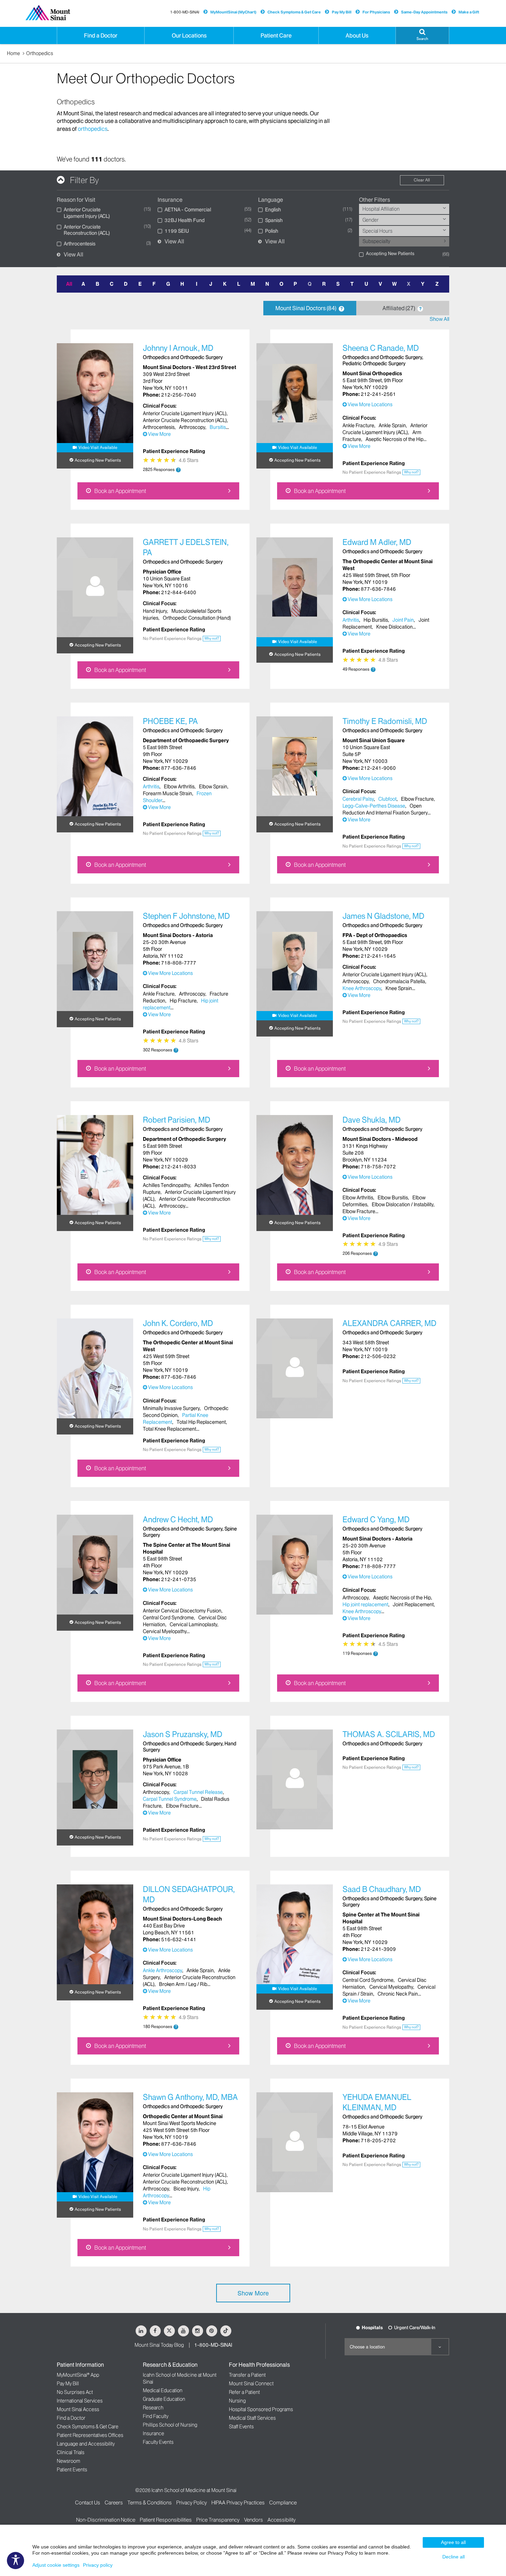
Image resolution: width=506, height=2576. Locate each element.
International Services (80, 2401)
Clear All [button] (422, 180)
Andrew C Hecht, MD (178, 1520)
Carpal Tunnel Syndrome (170, 1799)
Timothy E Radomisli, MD (385, 721)
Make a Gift (469, 12)
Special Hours (377, 231)
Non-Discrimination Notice (106, 2520)
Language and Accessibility (86, 2444)
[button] (422, 35)
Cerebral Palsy (358, 799)
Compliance (283, 2503)
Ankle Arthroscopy (162, 1970)
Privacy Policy (192, 2503)
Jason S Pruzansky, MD (183, 1734)
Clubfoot (387, 799)
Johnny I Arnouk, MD (178, 348)
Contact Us (88, 2503)
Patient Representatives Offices (90, 2435)
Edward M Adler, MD (377, 542)
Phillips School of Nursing (170, 2425)
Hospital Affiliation (381, 209)
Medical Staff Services (252, 2418)
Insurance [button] (170, 200)
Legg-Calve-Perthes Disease (374, 806)
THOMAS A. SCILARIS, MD (389, 1734)
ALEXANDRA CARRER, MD (389, 1323)
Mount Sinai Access (78, 2409)
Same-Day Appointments (424, 12)
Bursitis (218, 427)
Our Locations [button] (189, 35)
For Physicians (376, 12)
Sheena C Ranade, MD (381, 348)
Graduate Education (164, 2399)
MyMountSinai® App (78, 2375)
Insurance (154, 2433)
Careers (114, 2503)
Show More (253, 2293)
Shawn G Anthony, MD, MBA (190, 2097)
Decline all (454, 2557)
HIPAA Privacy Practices (238, 2503)
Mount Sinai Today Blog (159, 2345)
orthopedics (93, 129)
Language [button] (271, 200)
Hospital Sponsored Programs (261, 2409)
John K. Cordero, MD (178, 1323)
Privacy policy (98, 2565)
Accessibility (282, 2520)
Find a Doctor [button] (101, 35)
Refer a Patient (244, 2392)
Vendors (254, 2520)
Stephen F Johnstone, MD (186, 916)
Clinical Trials (71, 2452)
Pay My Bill (342, 12)
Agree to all (453, 2542)
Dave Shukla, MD (372, 1120)
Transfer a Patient (247, 2375)
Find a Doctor (71, 2418)
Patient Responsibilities (166, 2520)
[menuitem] (404, 209)
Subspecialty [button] (376, 241)
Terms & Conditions (150, 2503)
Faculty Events (158, 2442)
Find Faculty (156, 2416)
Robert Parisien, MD (177, 1120)
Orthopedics (40, 53)
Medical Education (163, 2390)
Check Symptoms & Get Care (294, 12)
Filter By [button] (84, 180)
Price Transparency (218, 2520)
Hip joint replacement (365, 1605)
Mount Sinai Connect (251, 2384)
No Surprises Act (75, 2392)
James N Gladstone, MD (383, 916)
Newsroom (68, 2461)
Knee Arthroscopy (362, 988)
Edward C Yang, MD (376, 1520)
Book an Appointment (120, 491)
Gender (371, 220)
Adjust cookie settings (56, 2565)
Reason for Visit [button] (76, 200)
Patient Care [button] (276, 35)
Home (13, 53)
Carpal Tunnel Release (198, 1792)
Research (153, 2408)
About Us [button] (357, 35)
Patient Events (72, 2470)
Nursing (237, 2401)
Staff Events (241, 2427)
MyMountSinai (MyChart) (233, 12)
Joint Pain (403, 620)
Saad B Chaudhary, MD (382, 1889)
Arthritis (351, 620)
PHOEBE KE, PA (170, 721)
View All (73, 255)
